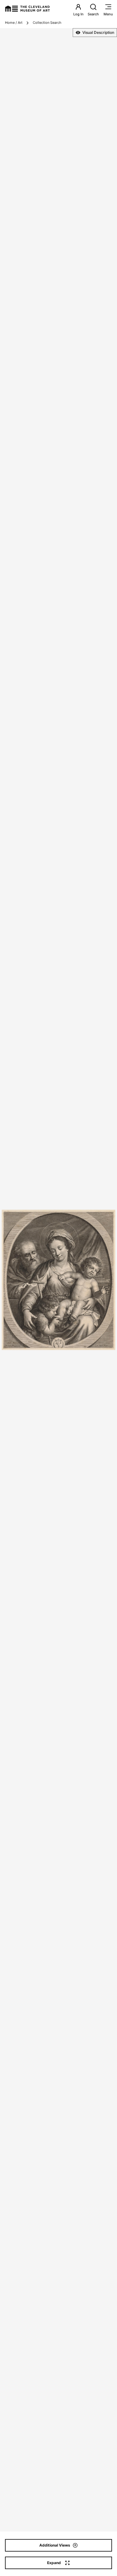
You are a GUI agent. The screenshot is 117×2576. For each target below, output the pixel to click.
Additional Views (55, 2545)
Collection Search (47, 23)
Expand (54, 2563)
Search (93, 14)
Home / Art (14, 23)
